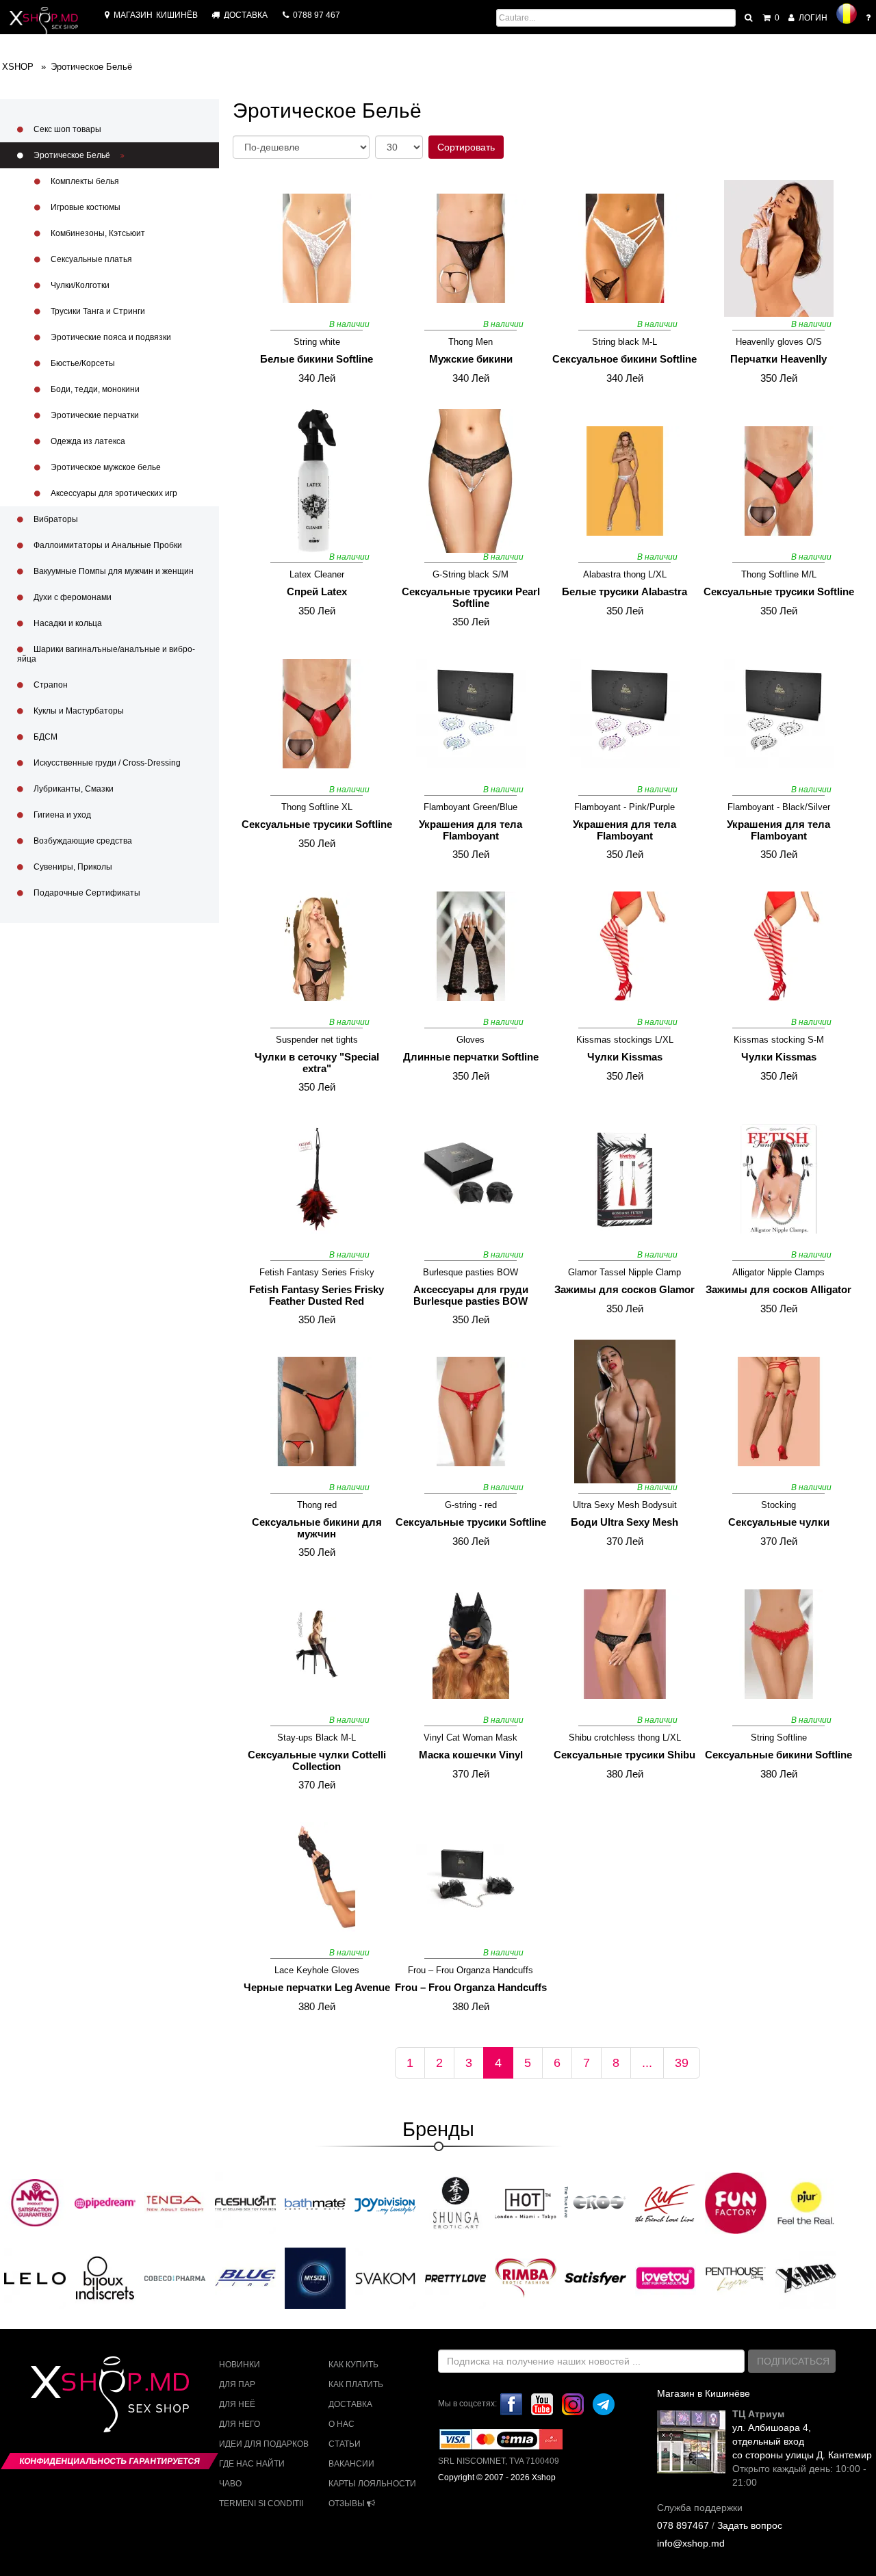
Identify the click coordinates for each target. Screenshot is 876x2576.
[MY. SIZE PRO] (315, 2278)
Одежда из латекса (87, 441)
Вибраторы (55, 519)
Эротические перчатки (94, 415)
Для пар (237, 2384)
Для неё (237, 2404)
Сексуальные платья (90, 259)
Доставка (350, 2404)
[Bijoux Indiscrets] (105, 2278)
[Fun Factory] (736, 2202)
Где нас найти (252, 2464)
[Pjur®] (806, 2202)
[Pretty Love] (456, 2278)
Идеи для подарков (264, 2444)
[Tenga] (175, 2202)
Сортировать (466, 147)
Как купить (353, 2365)
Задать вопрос (750, 2525)
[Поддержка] (869, 18)
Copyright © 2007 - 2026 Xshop (497, 2477)
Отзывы (348, 2503)
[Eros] (595, 2202)
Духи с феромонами (72, 597)
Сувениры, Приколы (72, 867)
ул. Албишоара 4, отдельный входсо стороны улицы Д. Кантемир (802, 2441)
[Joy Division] (385, 2202)
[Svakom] (385, 2278)
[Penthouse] (736, 2278)
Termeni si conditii (261, 2503)
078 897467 (683, 2525)
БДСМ (44, 737)
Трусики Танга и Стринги (97, 311)
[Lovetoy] (666, 2278)
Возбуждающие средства (82, 841)
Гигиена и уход (61, 815)
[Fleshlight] (246, 2202)
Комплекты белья (84, 181)
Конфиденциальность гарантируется (109, 2461)
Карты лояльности (372, 2484)
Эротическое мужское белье (105, 467)
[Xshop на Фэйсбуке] (511, 2404)
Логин (812, 18)
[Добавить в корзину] (255, 312)
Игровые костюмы (85, 207)
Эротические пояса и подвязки (110, 337)
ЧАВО (230, 2484)
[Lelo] (35, 2278)
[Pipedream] (105, 2202)
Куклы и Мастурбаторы (78, 711)
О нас (342, 2424)
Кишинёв (156, 15)
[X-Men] (806, 2278)
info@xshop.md (691, 2543)
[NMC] (35, 2202)
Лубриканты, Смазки (73, 789)
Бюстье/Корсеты (82, 363)
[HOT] (526, 2202)
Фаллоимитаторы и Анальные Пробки (107, 545)
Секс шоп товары (66, 129)
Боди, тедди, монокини (94, 389)
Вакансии (351, 2464)
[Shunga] (456, 2202)
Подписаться (793, 2361)
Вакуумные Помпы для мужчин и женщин (113, 571)
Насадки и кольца (67, 623)
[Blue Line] (246, 2278)
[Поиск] (749, 18)
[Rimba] (526, 2278)
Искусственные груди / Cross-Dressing (106, 763)
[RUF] (666, 2202)
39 (682, 2063)
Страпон (50, 685)
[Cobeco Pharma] (175, 2278)
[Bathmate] (315, 2202)
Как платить (356, 2384)
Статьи (345, 2444)
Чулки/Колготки (79, 285)
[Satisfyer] (595, 2278)
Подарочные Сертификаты (86, 893)
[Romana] (847, 14)
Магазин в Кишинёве (704, 2393)
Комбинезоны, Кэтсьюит (97, 233)
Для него (240, 2424)
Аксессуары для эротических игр (113, 493)
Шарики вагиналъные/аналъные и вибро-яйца (106, 654)
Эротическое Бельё (72, 155)
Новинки (240, 2365)
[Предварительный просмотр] (374, 192)
